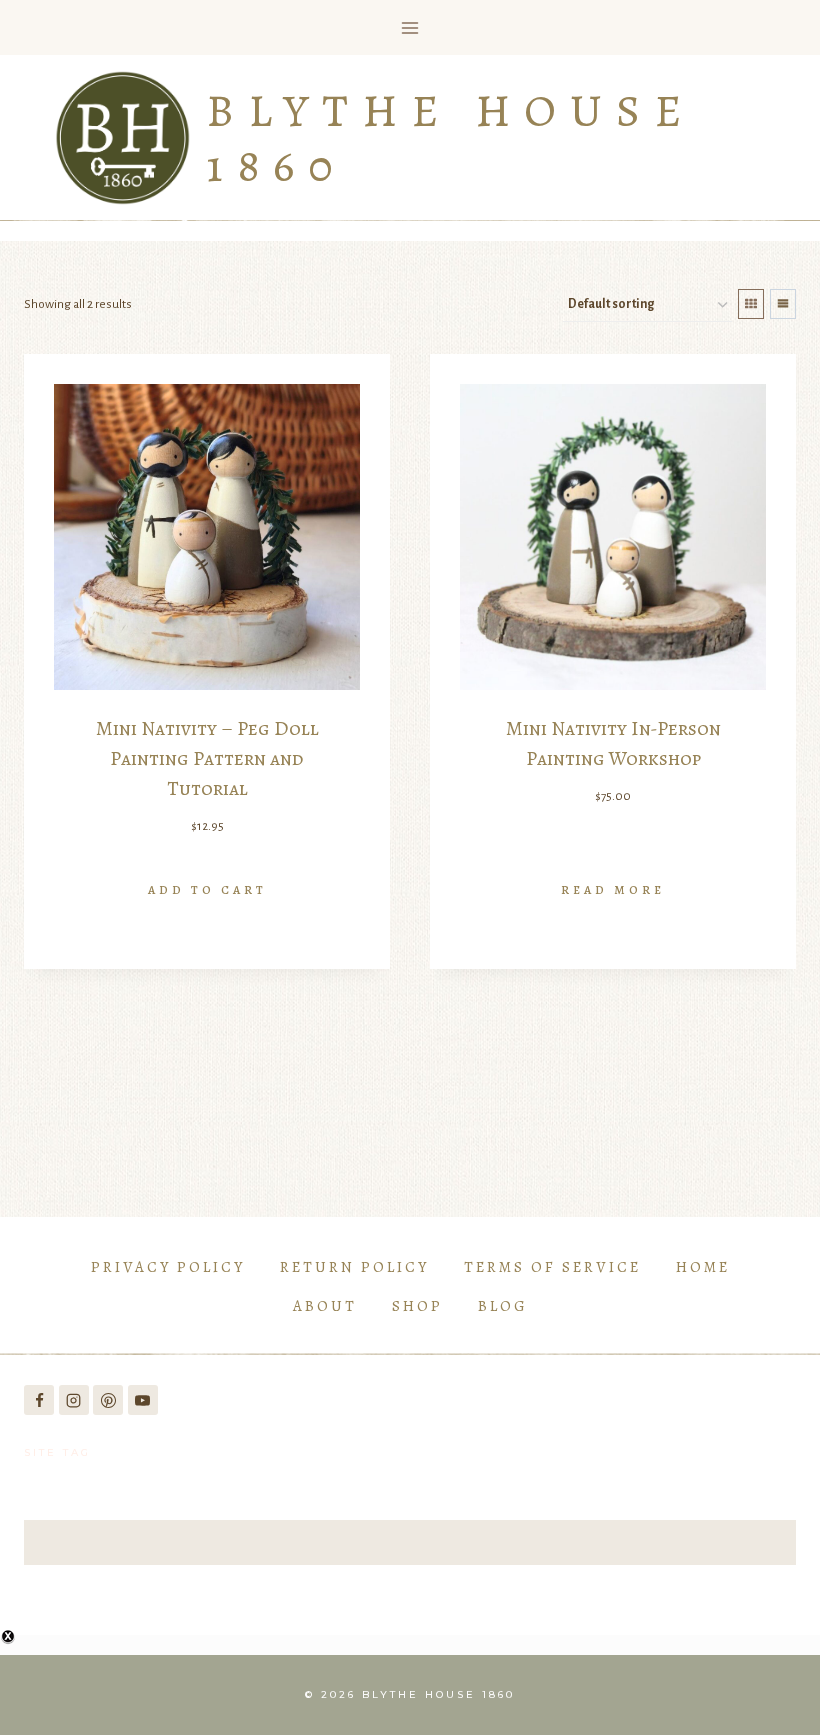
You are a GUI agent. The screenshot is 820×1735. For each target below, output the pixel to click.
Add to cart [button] (207, 890)
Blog (503, 1306)
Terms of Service (552, 1267)
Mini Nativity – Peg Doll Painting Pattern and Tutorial (207, 758)
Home (703, 1267)
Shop (417, 1306)
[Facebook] (39, 1400)
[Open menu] (410, 27)
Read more (613, 890)
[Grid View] (751, 304)
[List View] (783, 304)
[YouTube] (143, 1400)
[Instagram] (74, 1400)
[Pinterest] (108, 1400)
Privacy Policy (168, 1267)
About (325, 1306)
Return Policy (354, 1267)
